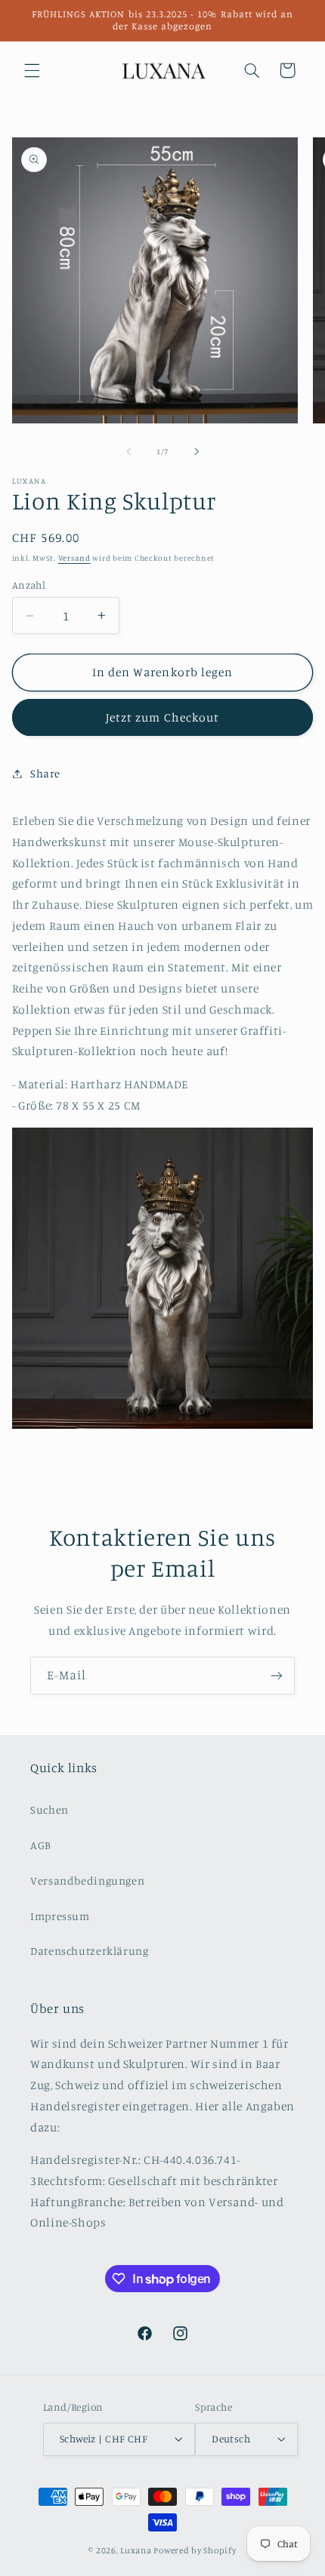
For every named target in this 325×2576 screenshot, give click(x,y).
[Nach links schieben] (128, 451)
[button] (32, 70)
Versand (74, 558)
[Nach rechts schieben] (197, 451)
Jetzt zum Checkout (162, 717)
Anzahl (29, 585)
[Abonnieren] (277, 1675)
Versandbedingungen (87, 1880)
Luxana (136, 2550)
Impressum (60, 1916)
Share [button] (45, 773)
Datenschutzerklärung (90, 1951)
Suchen (50, 1810)
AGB (41, 1845)
